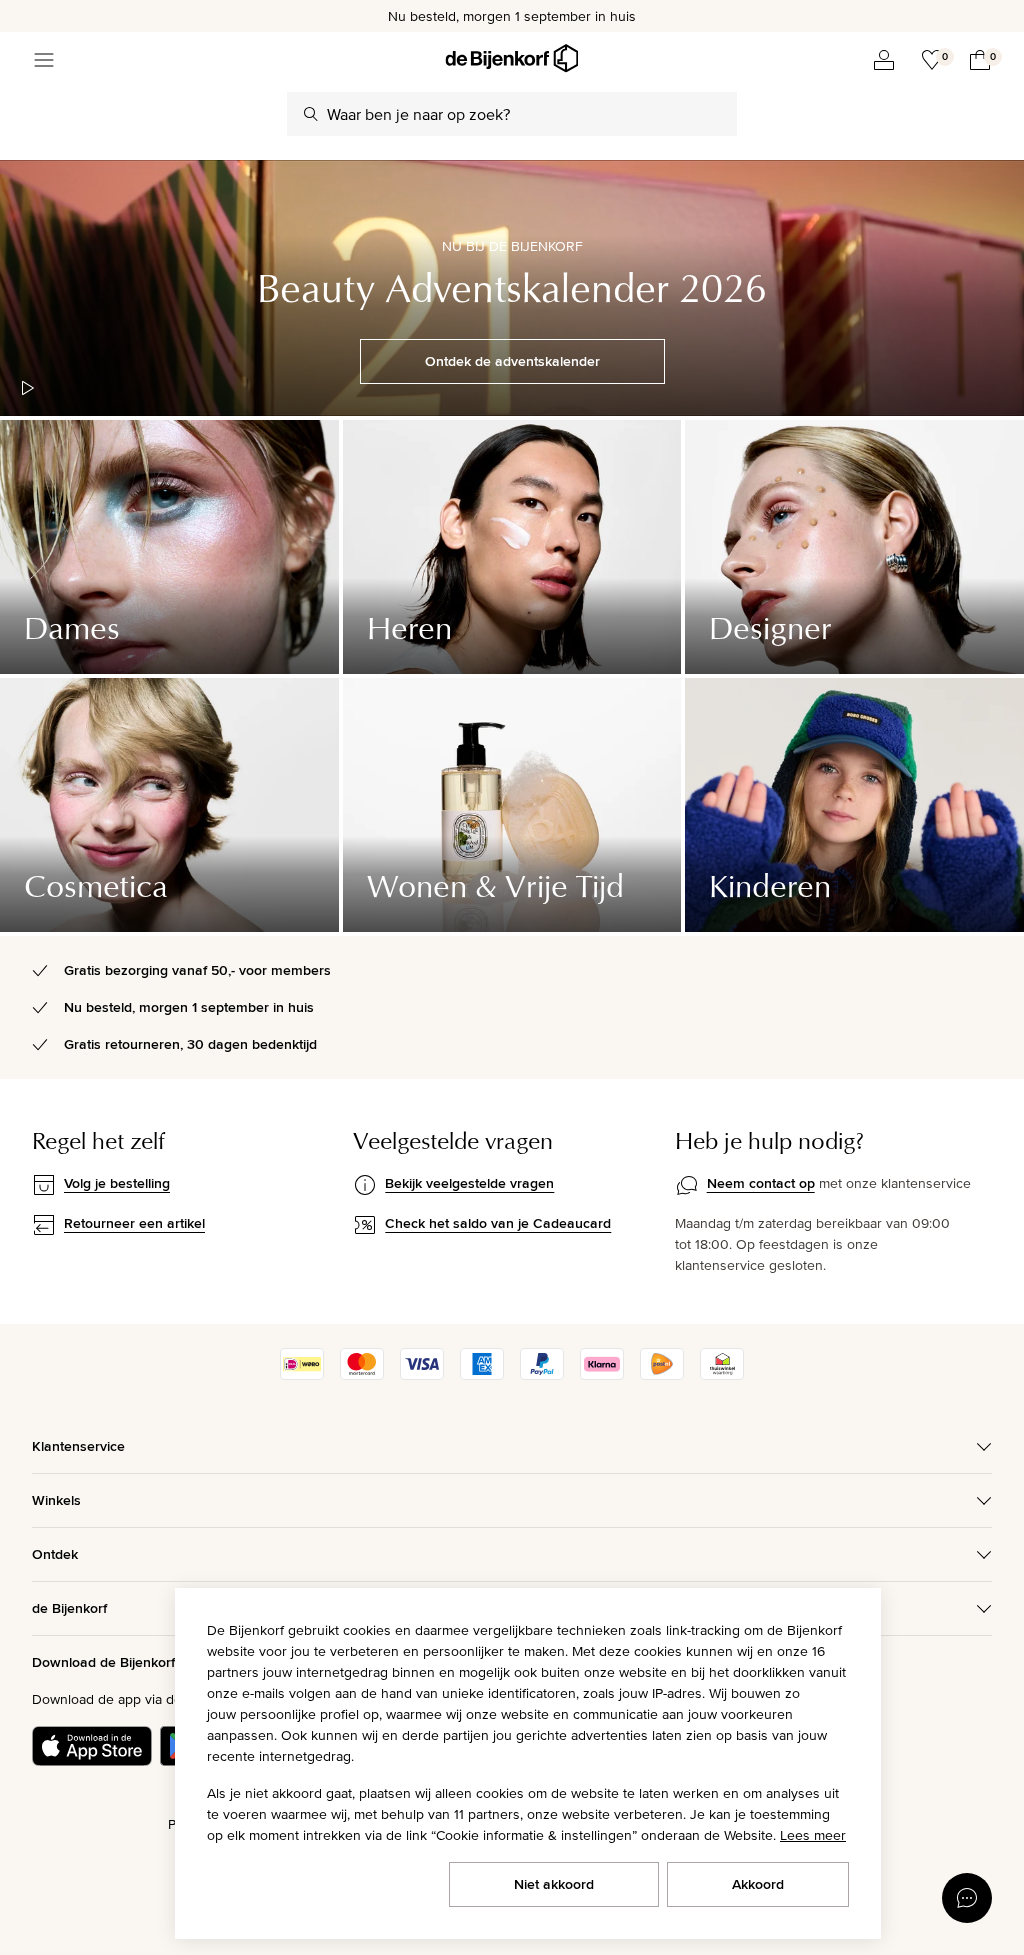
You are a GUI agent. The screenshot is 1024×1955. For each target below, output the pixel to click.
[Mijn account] (884, 60)
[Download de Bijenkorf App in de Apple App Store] (92, 1746)
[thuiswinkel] (722, 1375)
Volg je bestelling (117, 1183)
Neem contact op (761, 1183)
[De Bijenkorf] (511, 58)
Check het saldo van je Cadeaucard (498, 1223)
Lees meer (813, 1835)
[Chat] (967, 1898)
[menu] (44, 60)
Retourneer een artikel (134, 1223)
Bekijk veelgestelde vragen (469, 1183)
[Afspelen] (28, 388)
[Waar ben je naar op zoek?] (311, 114)
